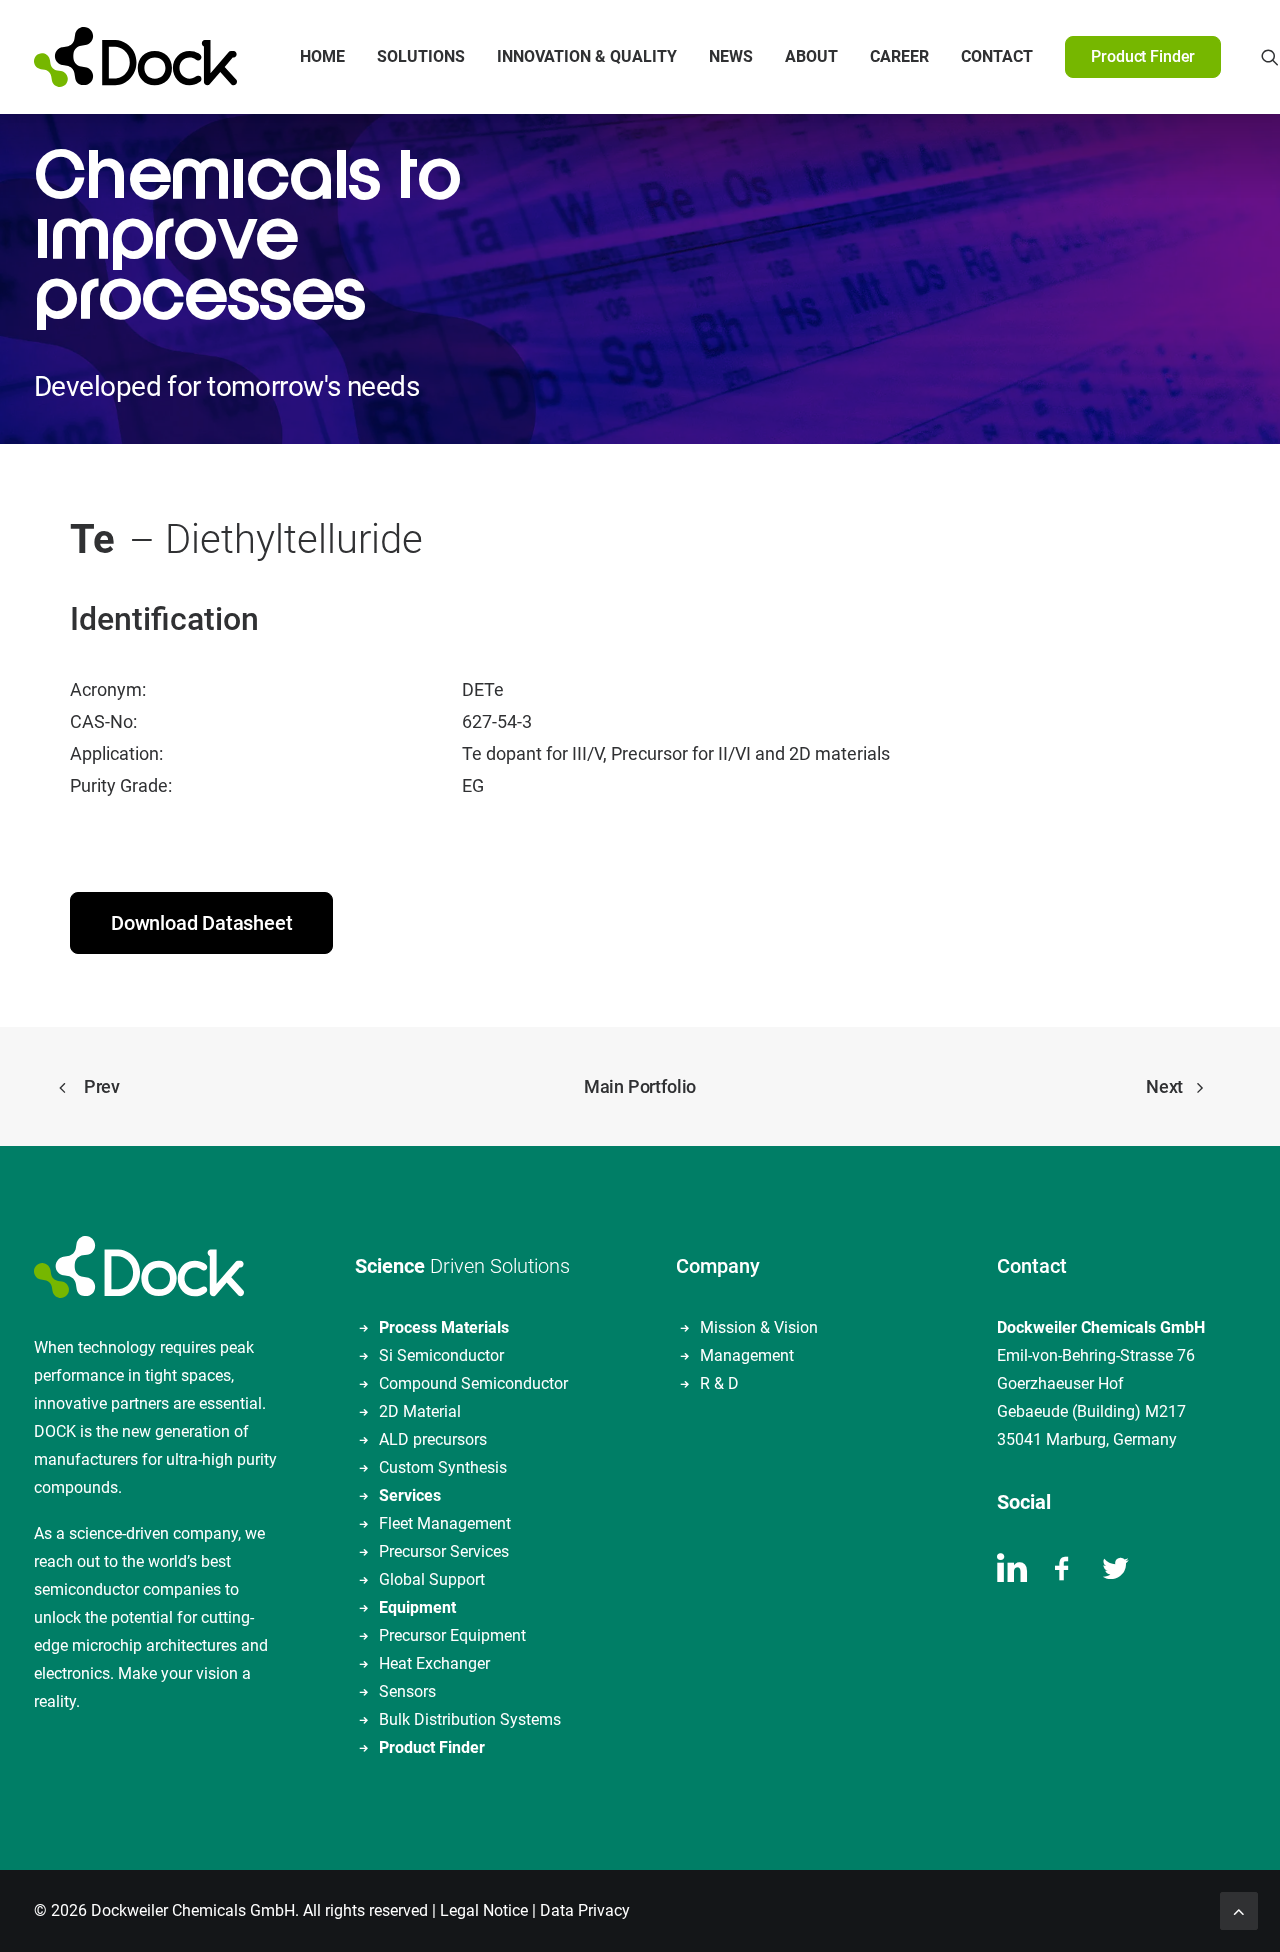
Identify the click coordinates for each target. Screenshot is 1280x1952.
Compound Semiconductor (473, 1383)
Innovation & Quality (587, 56)
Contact (997, 56)
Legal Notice (484, 1910)
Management (747, 1355)
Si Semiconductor (441, 1355)
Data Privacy (585, 1910)
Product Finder (432, 1747)
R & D (719, 1383)
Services (410, 1495)
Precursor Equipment (452, 1635)
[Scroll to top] (1239, 1909)
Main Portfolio (640, 1086)
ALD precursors (433, 1439)
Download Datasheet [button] (201, 923)
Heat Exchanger (434, 1663)
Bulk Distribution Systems (470, 1719)
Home (322, 56)
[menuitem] (322, 57)
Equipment (417, 1607)
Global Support (432, 1579)
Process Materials (444, 1327)
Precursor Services (444, 1551)
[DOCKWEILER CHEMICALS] (135, 57)
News (731, 56)
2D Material (420, 1411)
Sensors (407, 1691)
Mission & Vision (759, 1327)
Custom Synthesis (443, 1467)
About (811, 56)
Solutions (421, 56)
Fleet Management (445, 1523)
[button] (1270, 57)
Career (899, 56)
